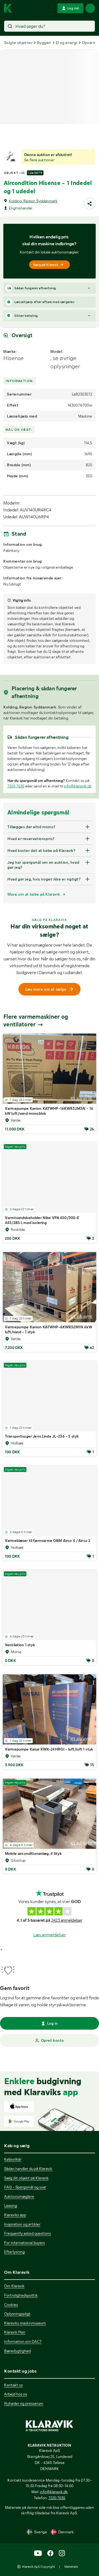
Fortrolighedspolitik (21, 2295)
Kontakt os (13, 2385)
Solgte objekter (18, 43)
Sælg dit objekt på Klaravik (26, 2178)
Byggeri (44, 43)
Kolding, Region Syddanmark (33, 201)
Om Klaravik (14, 2286)
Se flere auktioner (39, 160)
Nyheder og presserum (24, 2403)
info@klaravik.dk (78, 786)
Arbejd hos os (16, 2394)
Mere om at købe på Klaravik (34, 894)
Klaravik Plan (15, 2332)
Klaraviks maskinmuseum (25, 2323)
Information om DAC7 (23, 2341)
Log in (53, 2023)
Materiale (71, 2567)
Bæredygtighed (17, 2351)
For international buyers (24, 2243)
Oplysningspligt (17, 2314)
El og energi (67, 43)
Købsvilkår (13, 2159)
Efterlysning (14, 2252)
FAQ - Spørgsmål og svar (25, 2187)
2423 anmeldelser (67, 1920)
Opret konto (53, 2040)
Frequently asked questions (28, 2233)
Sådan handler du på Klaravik (28, 2169)
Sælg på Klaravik (46, 265)
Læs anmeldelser (50, 1935)
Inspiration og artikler (22, 2224)
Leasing (11, 2206)
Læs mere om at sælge (46, 989)
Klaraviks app (15, 2215)
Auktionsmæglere (19, 2196)
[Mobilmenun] (90, 8)
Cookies (11, 2305)
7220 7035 (16, 786)
